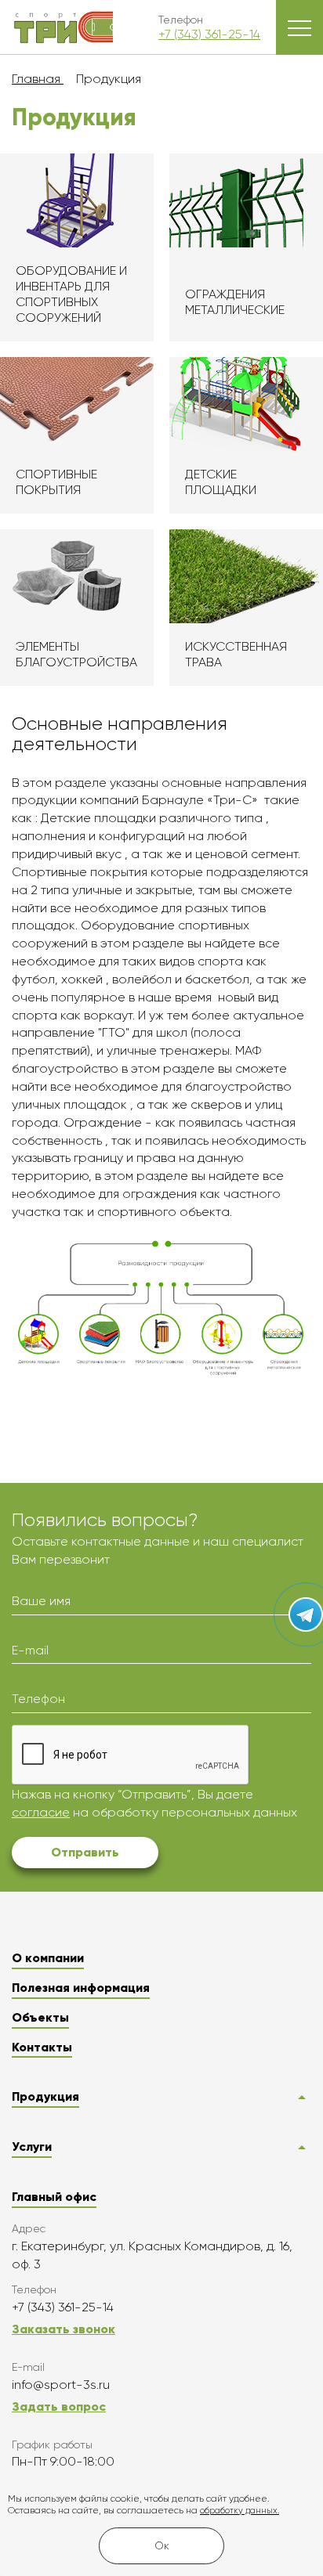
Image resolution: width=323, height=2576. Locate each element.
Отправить (85, 1852)
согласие (41, 1812)
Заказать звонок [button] (64, 2329)
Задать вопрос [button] (59, 2406)
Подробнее (77, 247)
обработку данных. (240, 2511)
